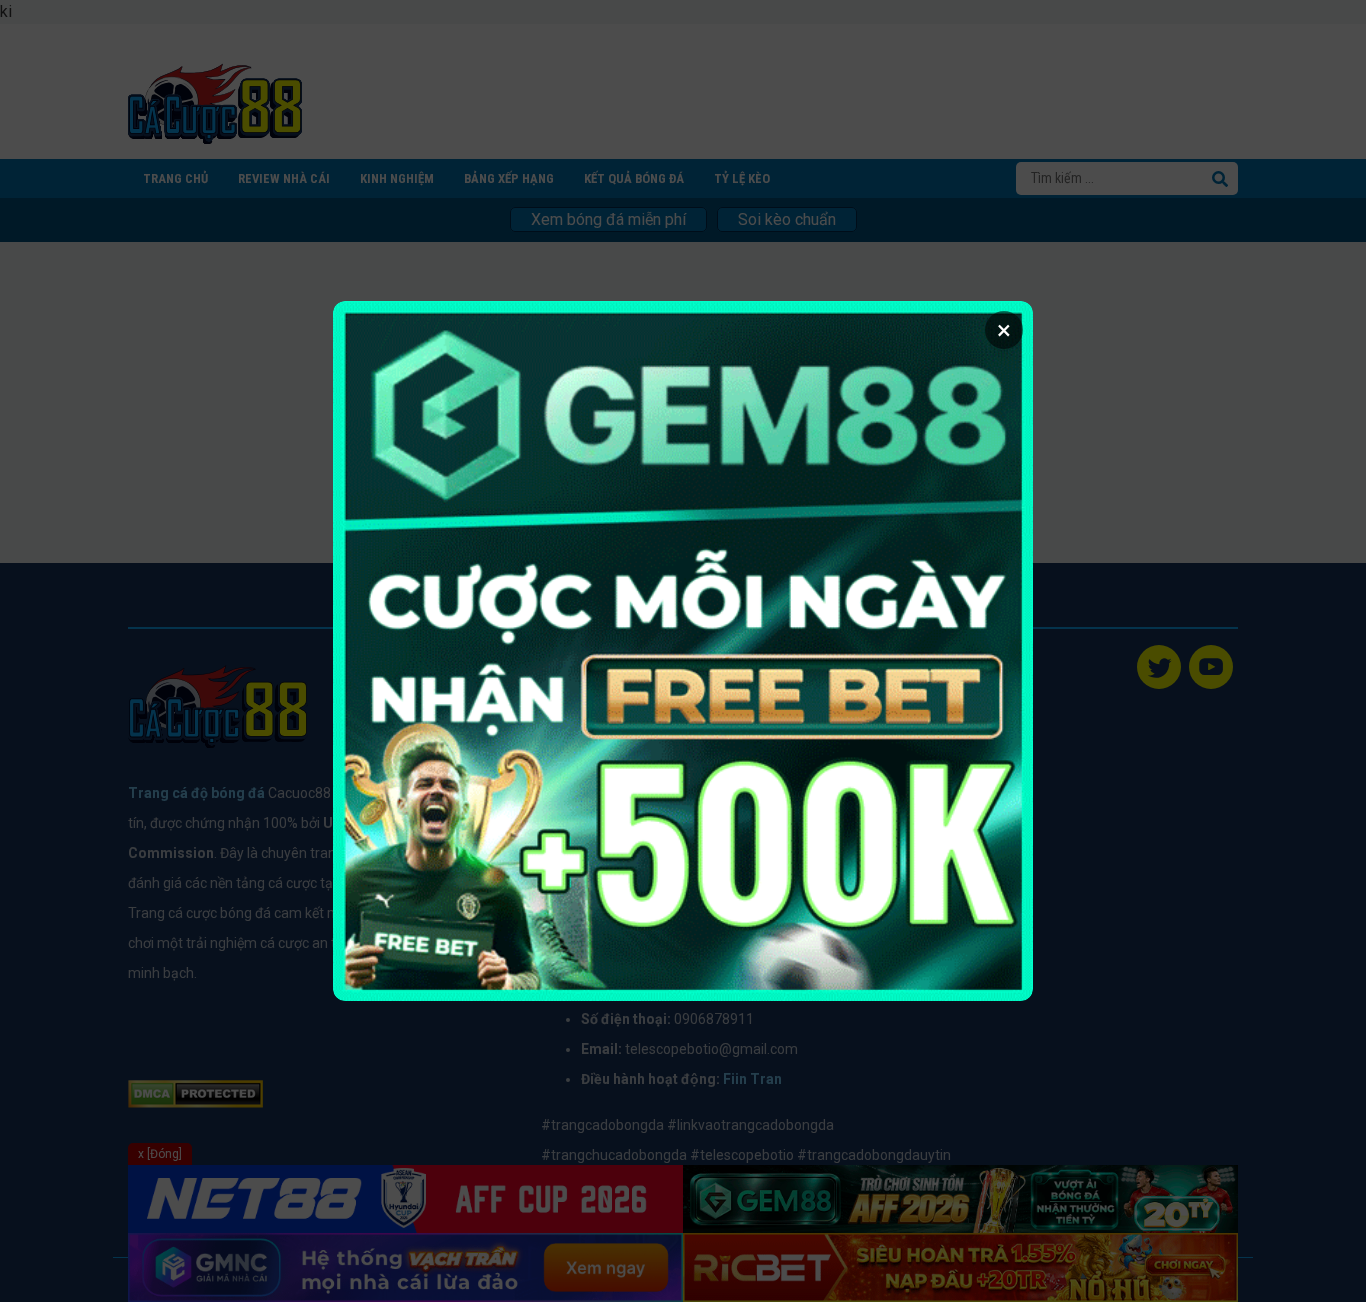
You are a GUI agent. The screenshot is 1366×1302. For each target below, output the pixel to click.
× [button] (1004, 330)
